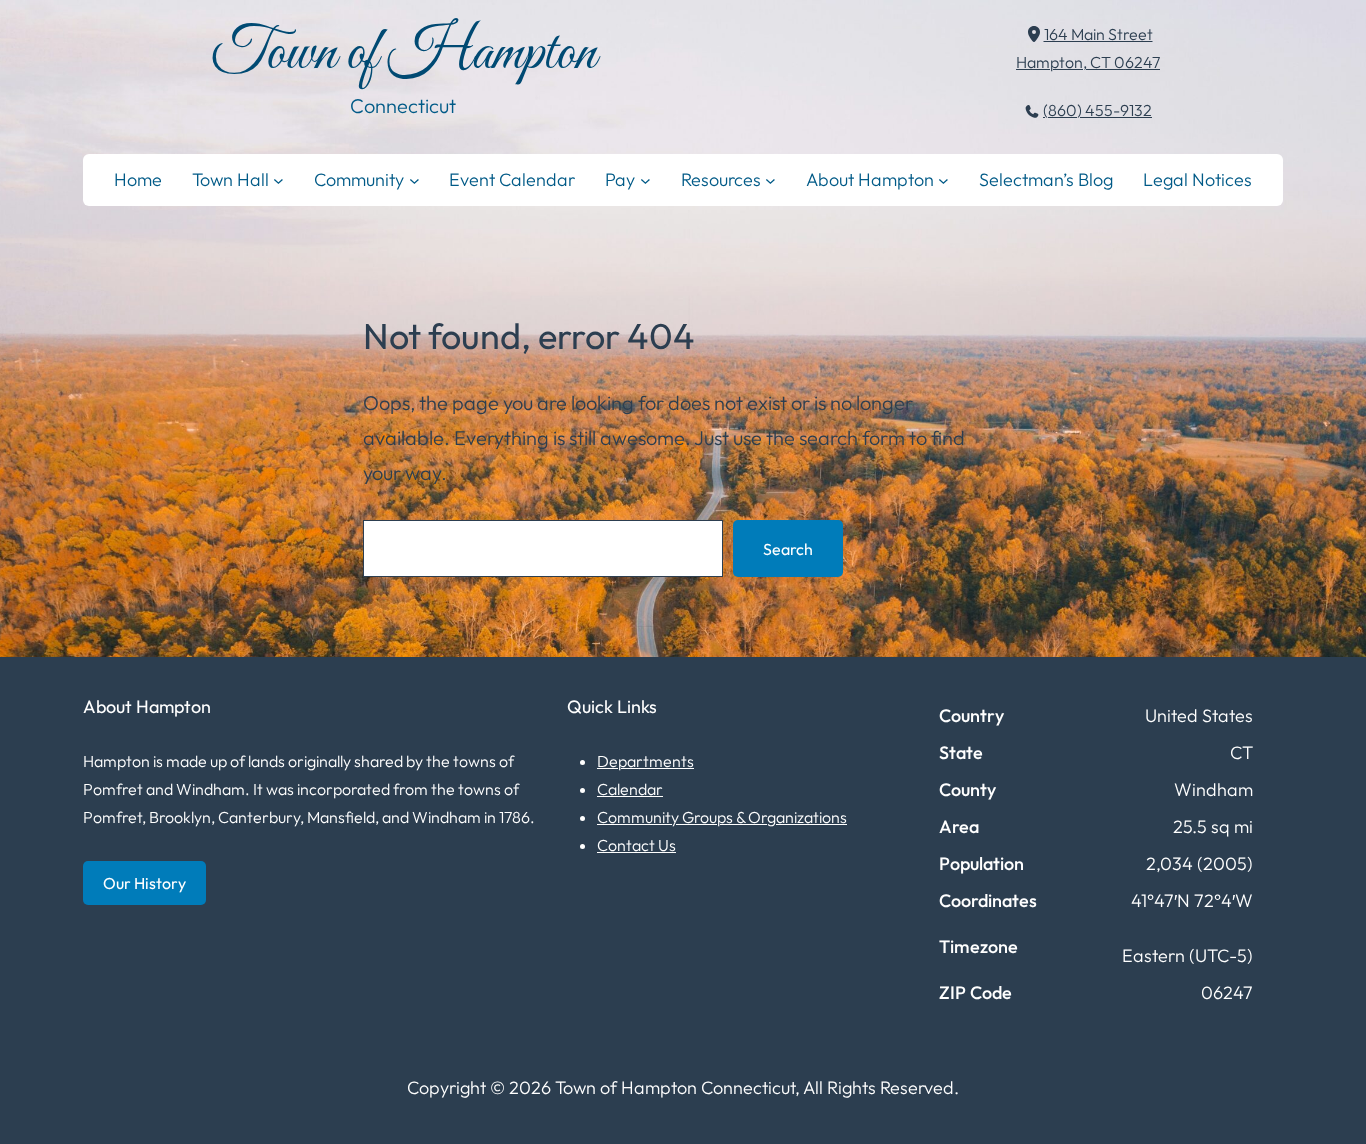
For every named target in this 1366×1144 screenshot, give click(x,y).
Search (788, 549)
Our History (144, 883)
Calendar (630, 789)
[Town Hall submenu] (278, 179)
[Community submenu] (414, 179)
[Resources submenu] (770, 179)
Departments (645, 761)
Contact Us (636, 845)
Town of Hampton (403, 54)
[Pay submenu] (645, 179)
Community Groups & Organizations (722, 817)
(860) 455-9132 (1097, 110)
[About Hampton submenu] (943, 179)
